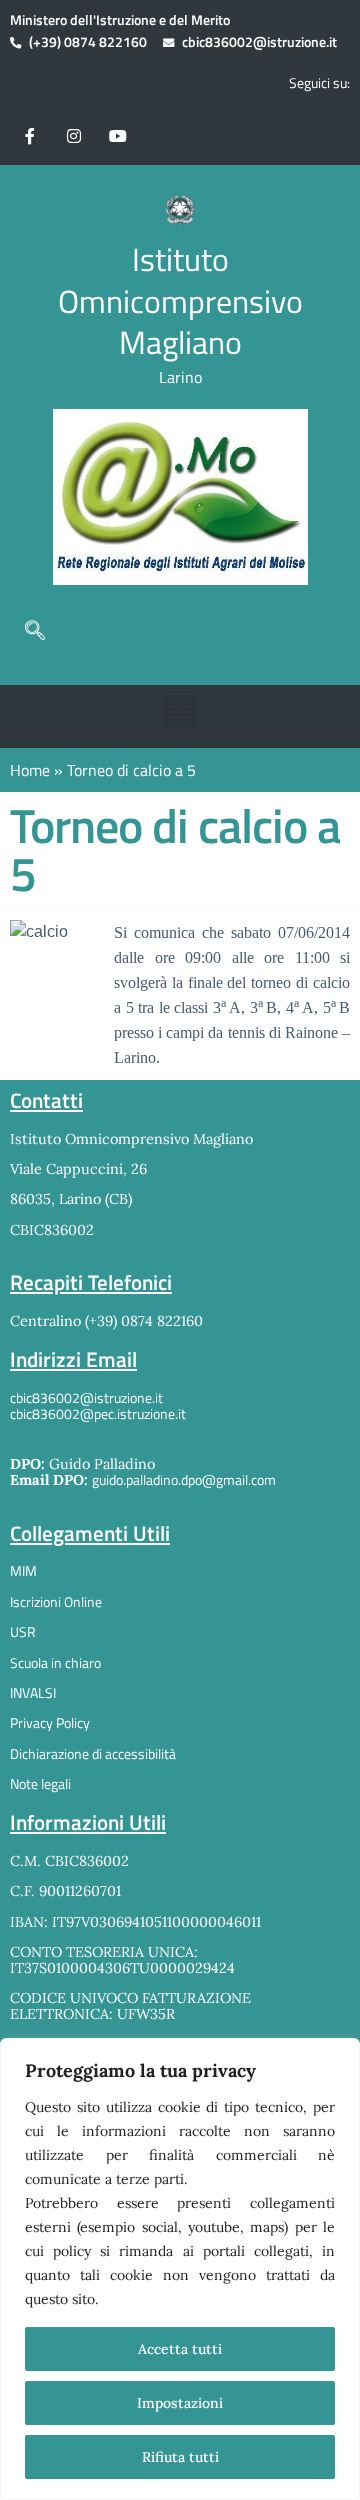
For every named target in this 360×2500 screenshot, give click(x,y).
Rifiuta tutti (180, 2457)
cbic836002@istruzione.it (259, 42)
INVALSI (33, 1693)
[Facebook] (30, 135)
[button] (35, 630)
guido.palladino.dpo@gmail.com (184, 1480)
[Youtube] (118, 135)
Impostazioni (180, 2403)
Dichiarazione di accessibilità (93, 1754)
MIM (23, 1571)
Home (30, 770)
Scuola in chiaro (55, 1663)
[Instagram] (74, 135)
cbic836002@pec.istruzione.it (98, 1414)
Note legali (40, 1784)
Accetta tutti (180, 2349)
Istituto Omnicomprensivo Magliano (180, 300)
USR (23, 1632)
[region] (180, 2269)
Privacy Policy (50, 1723)
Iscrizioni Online (56, 1602)
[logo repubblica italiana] (179, 210)
